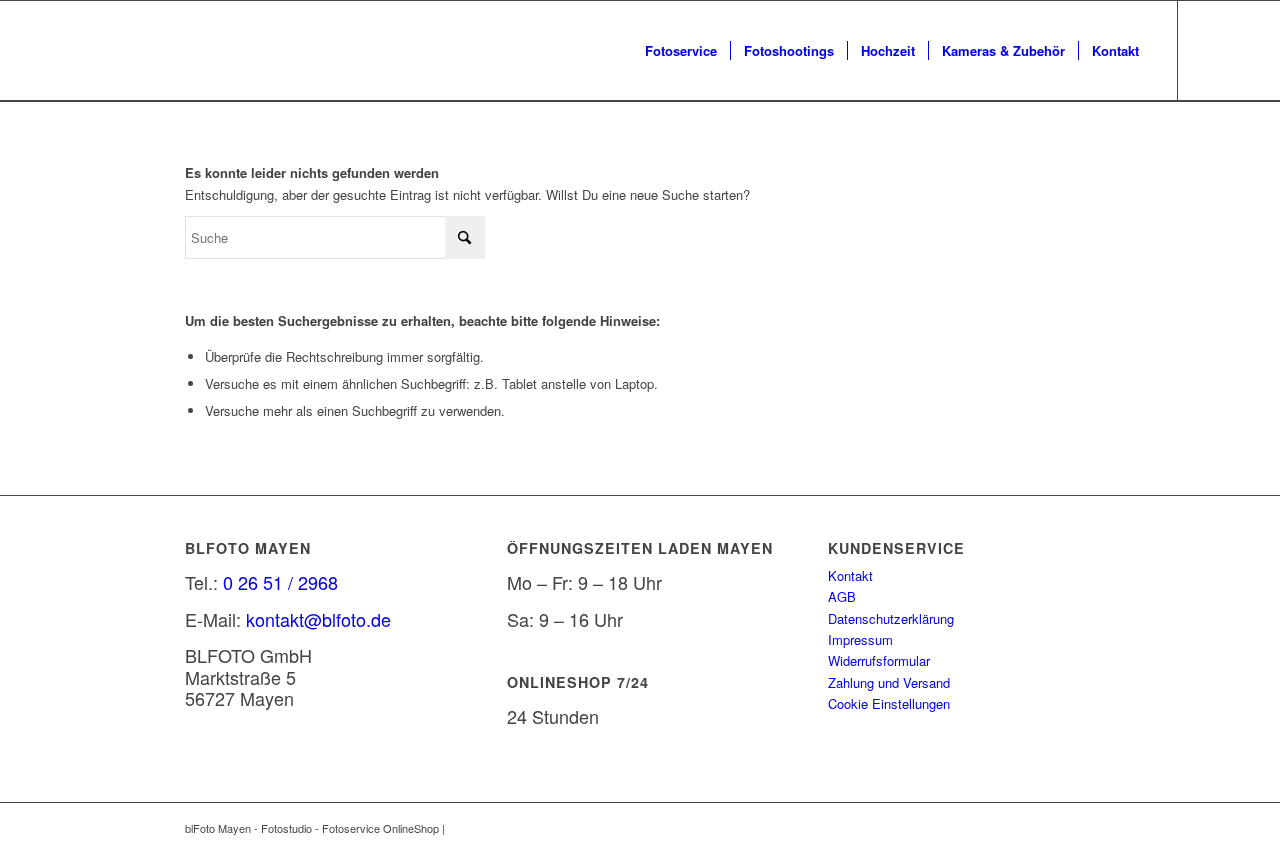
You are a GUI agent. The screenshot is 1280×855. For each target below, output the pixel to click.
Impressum (860, 639)
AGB (842, 596)
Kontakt (850, 575)
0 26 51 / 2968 (280, 582)
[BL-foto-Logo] (27, 51)
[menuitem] (681, 51)
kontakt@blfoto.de (318, 619)
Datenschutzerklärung (891, 618)
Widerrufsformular (879, 660)
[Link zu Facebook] (1209, 50)
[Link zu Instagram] (1239, 50)
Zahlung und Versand (889, 682)
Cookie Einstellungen (889, 703)
